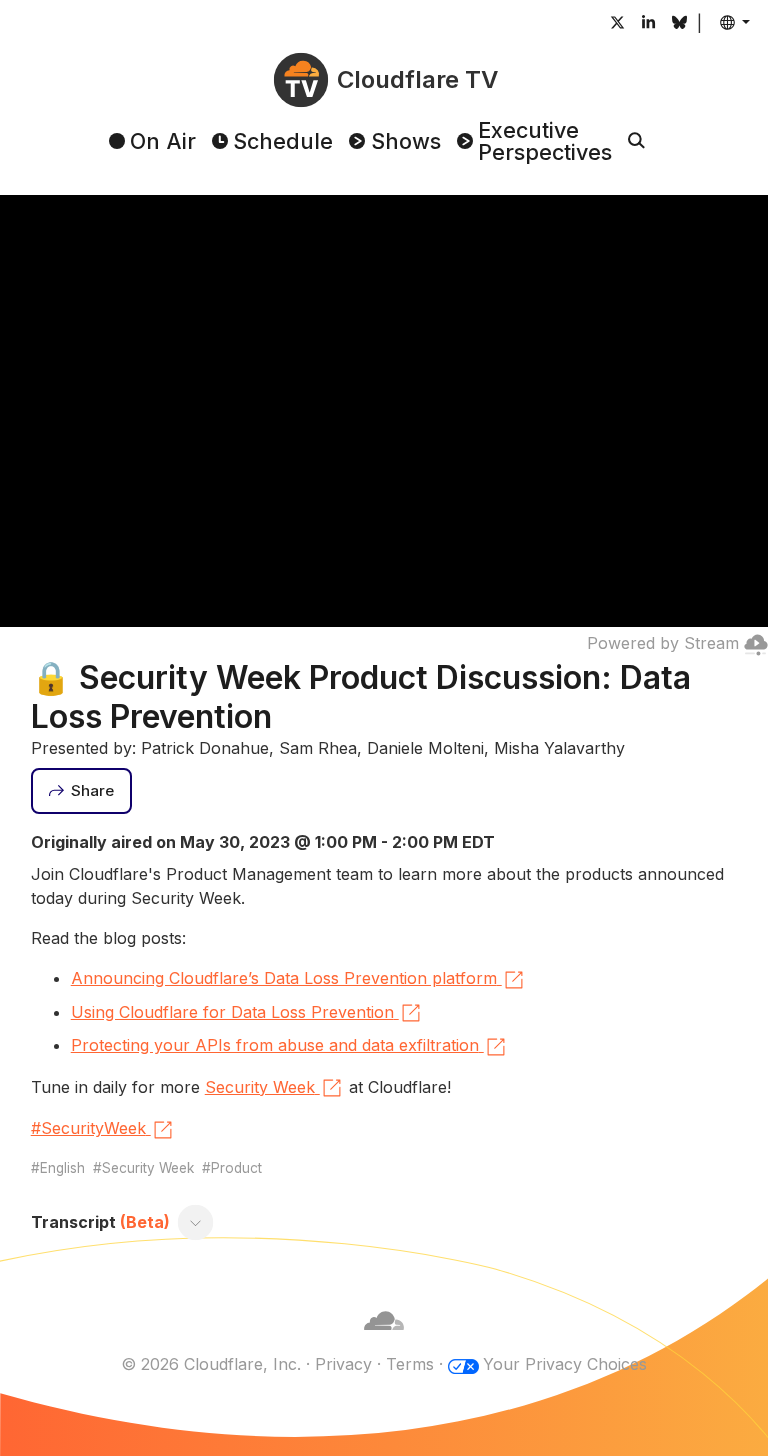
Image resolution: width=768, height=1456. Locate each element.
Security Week (260, 1087)
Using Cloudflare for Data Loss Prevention (232, 1012)
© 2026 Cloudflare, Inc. (211, 1364)
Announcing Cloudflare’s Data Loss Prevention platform (284, 978)
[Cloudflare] (384, 1340)
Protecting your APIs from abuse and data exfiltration (275, 1045)
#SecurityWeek (88, 1128)
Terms (410, 1364)
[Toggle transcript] (195, 1223)
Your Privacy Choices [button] (565, 1364)
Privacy (343, 1364)
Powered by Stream (663, 643)
